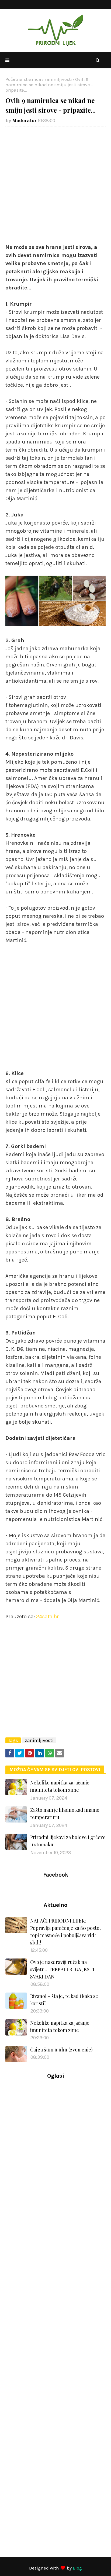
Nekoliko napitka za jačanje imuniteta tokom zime (60, 1786)
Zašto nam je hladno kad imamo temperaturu (65, 1813)
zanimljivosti (58, 79)
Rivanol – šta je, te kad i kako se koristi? (64, 2000)
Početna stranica (23, 79)
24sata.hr (48, 1616)
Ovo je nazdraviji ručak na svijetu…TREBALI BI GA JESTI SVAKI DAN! (62, 1969)
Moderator (24, 121)
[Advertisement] (55, 188)
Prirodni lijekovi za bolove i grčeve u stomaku (68, 1841)
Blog (77, 2568)
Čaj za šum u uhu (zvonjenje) (61, 2050)
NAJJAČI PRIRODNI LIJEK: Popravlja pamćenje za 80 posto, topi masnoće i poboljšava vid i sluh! (65, 1932)
